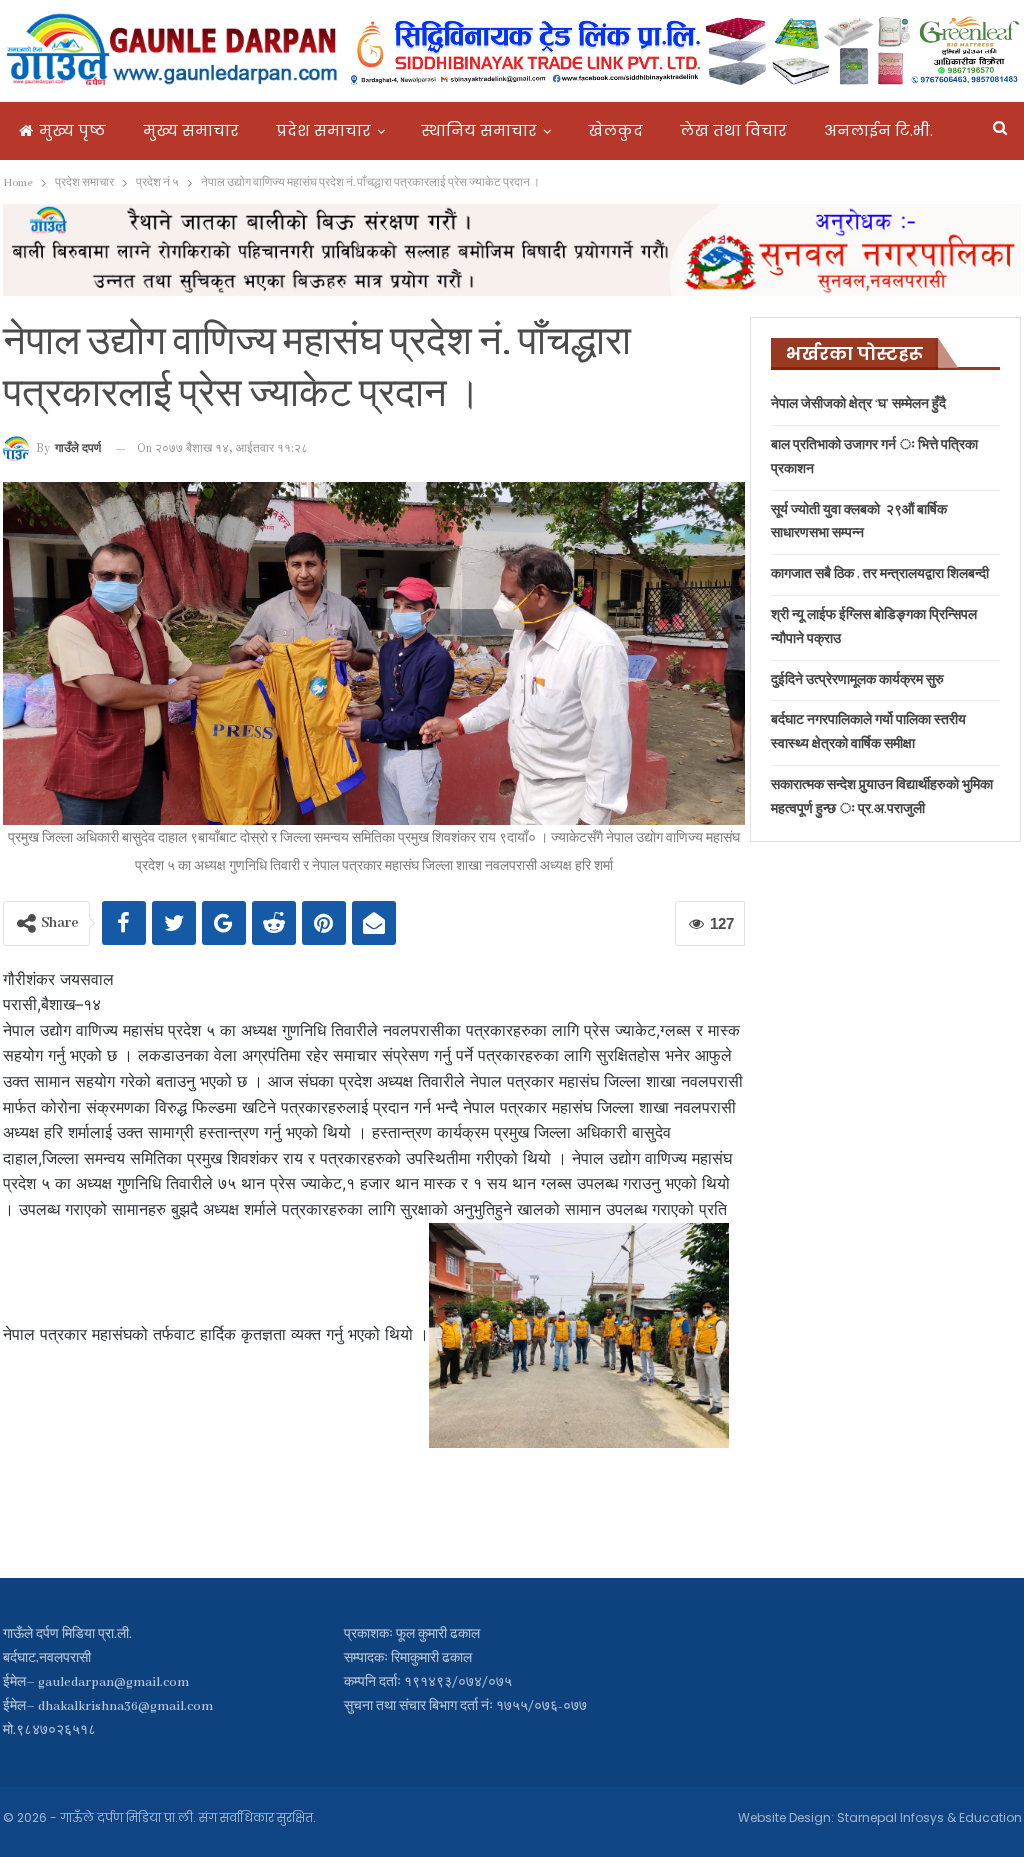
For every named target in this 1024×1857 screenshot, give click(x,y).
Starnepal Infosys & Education (929, 1817)
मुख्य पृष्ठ (72, 130)
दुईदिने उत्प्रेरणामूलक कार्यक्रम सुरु (857, 680)
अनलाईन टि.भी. (878, 130)
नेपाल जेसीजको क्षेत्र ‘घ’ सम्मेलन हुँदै (858, 404)
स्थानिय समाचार (479, 130)
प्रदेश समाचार (323, 130)
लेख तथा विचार (733, 130)
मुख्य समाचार (191, 130)
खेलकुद (615, 130)
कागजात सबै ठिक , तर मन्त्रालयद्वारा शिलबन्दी (880, 574)
